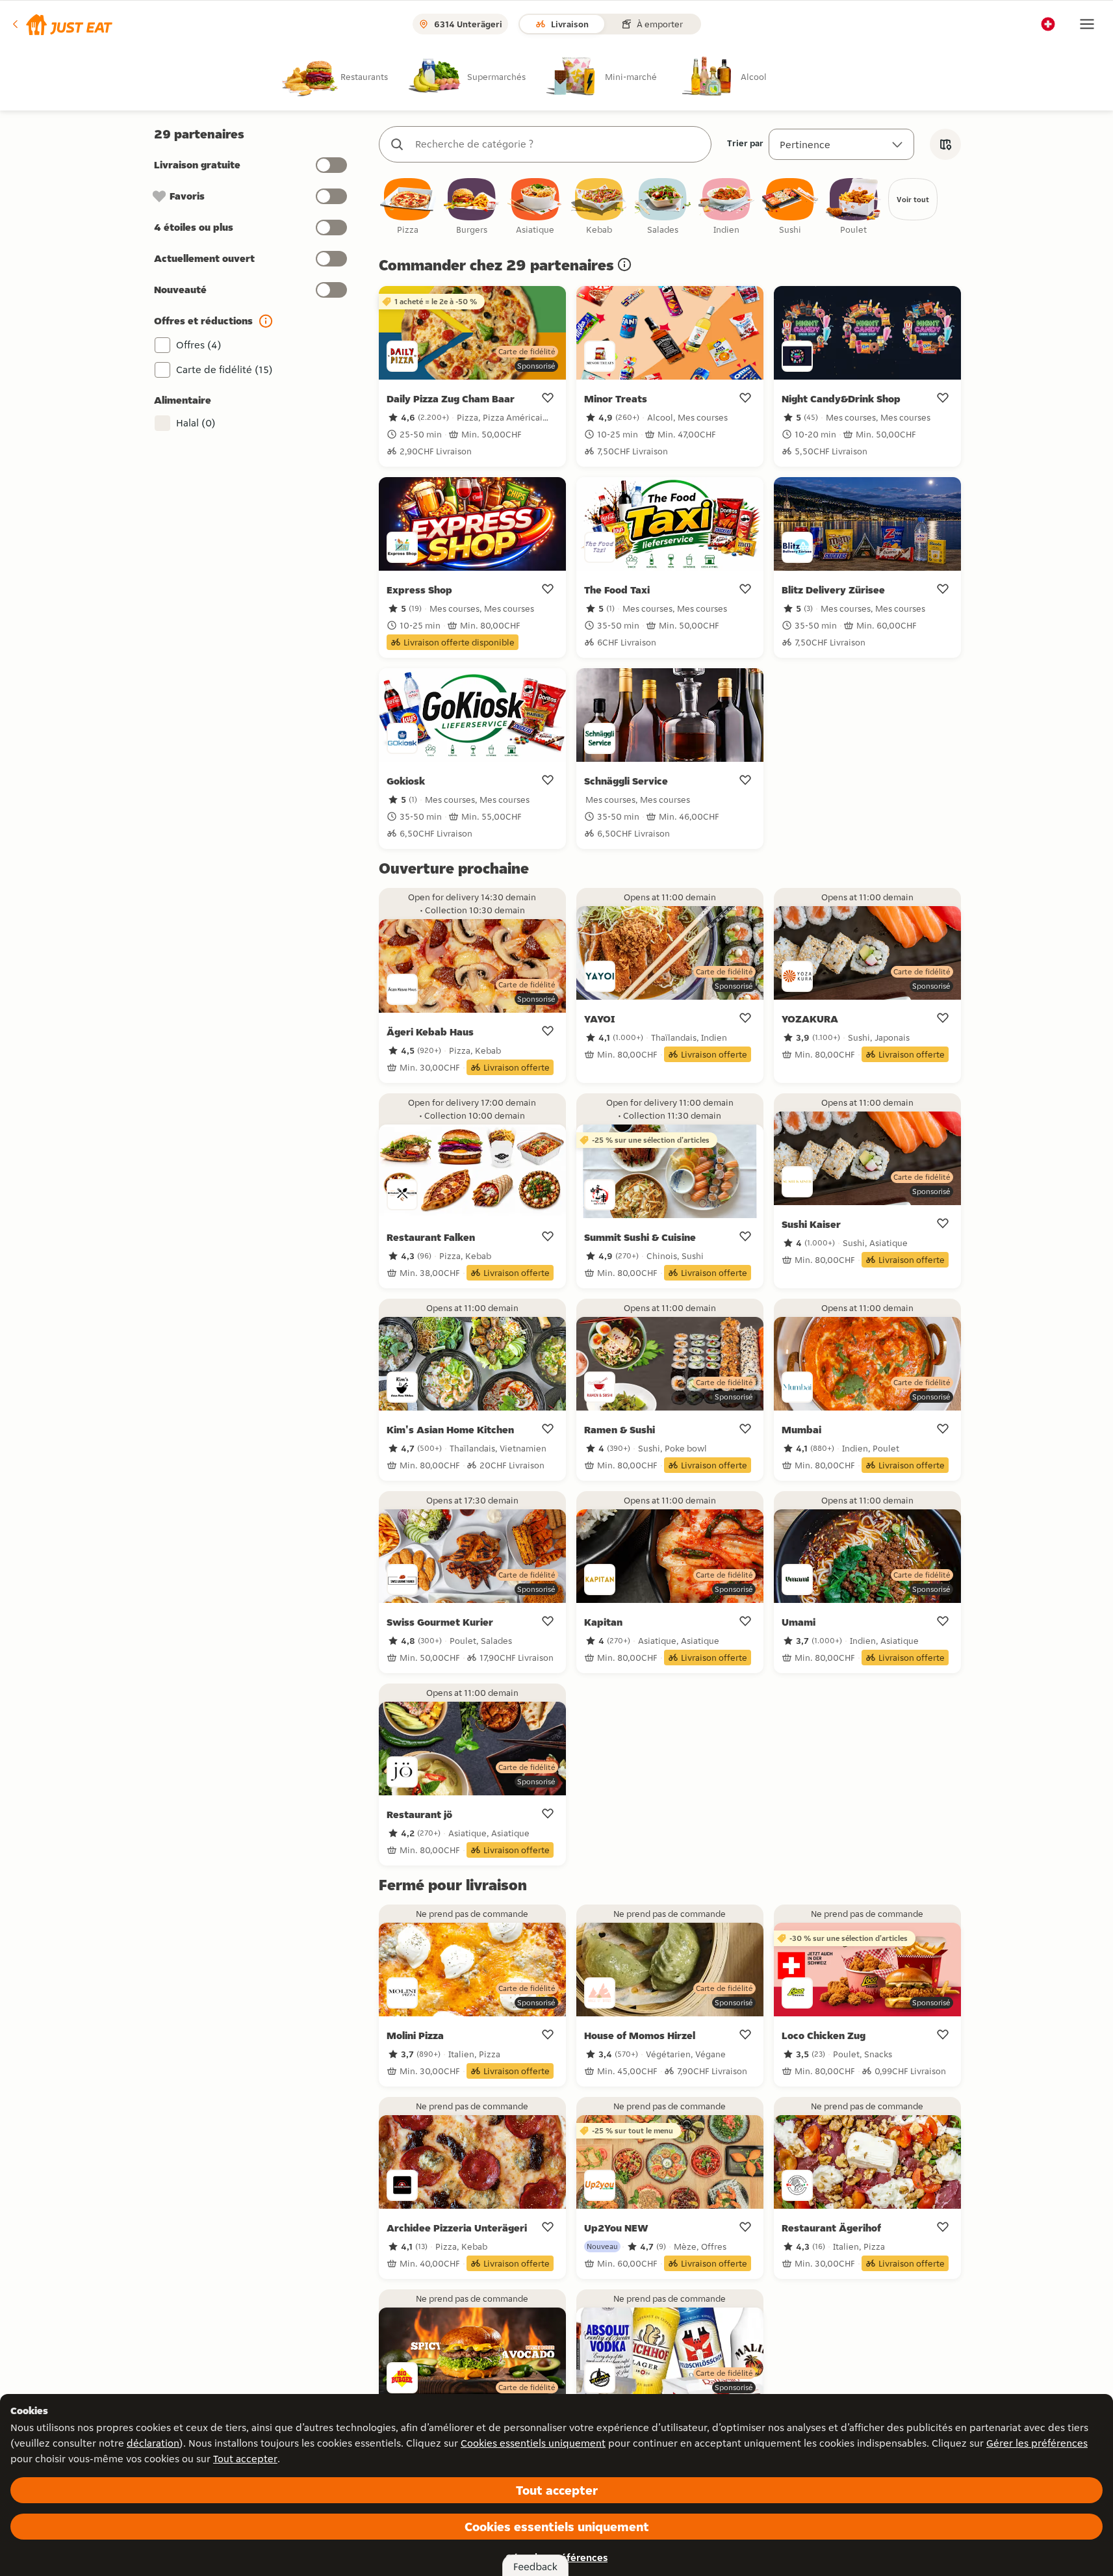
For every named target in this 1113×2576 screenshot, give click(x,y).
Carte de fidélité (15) (224, 370)
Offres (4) (199, 345)
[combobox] (558, 144)
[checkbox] (408, 207)
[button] (61, 24)
